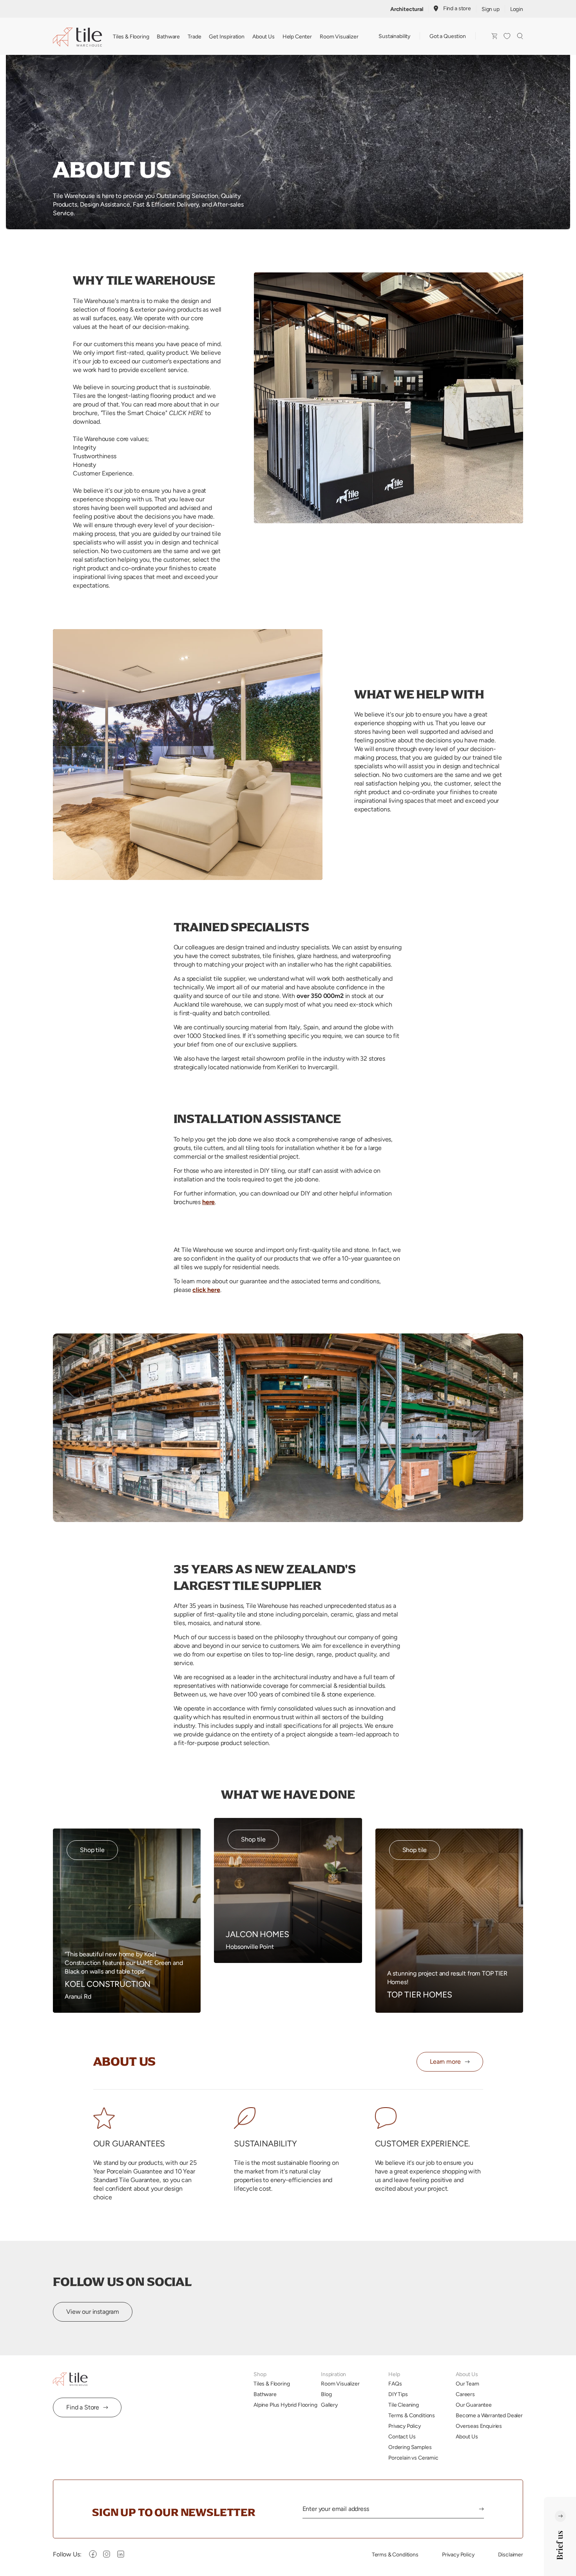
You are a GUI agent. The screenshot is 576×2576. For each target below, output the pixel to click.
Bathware (168, 36)
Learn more (445, 2062)
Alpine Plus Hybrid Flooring (285, 2405)
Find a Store (83, 2407)
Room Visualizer (339, 36)
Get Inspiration (227, 36)
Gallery (329, 2405)
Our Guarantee (474, 2405)
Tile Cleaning (404, 2405)
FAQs (395, 2384)
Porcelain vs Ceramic (413, 2458)
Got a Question (448, 36)
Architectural (407, 9)
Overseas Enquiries (479, 2426)
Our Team (467, 2384)
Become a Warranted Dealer (489, 2415)
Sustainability (394, 36)
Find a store (457, 8)
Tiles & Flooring (131, 36)
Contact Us (402, 2436)
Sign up (491, 9)
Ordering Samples (410, 2447)
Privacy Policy (405, 2426)
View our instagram (93, 2312)
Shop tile (92, 1850)
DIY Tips (398, 2394)
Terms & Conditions (412, 2415)
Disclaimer (511, 2554)
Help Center (297, 36)
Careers (465, 2394)
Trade (194, 36)
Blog (326, 2394)
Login (517, 9)
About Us (264, 36)
